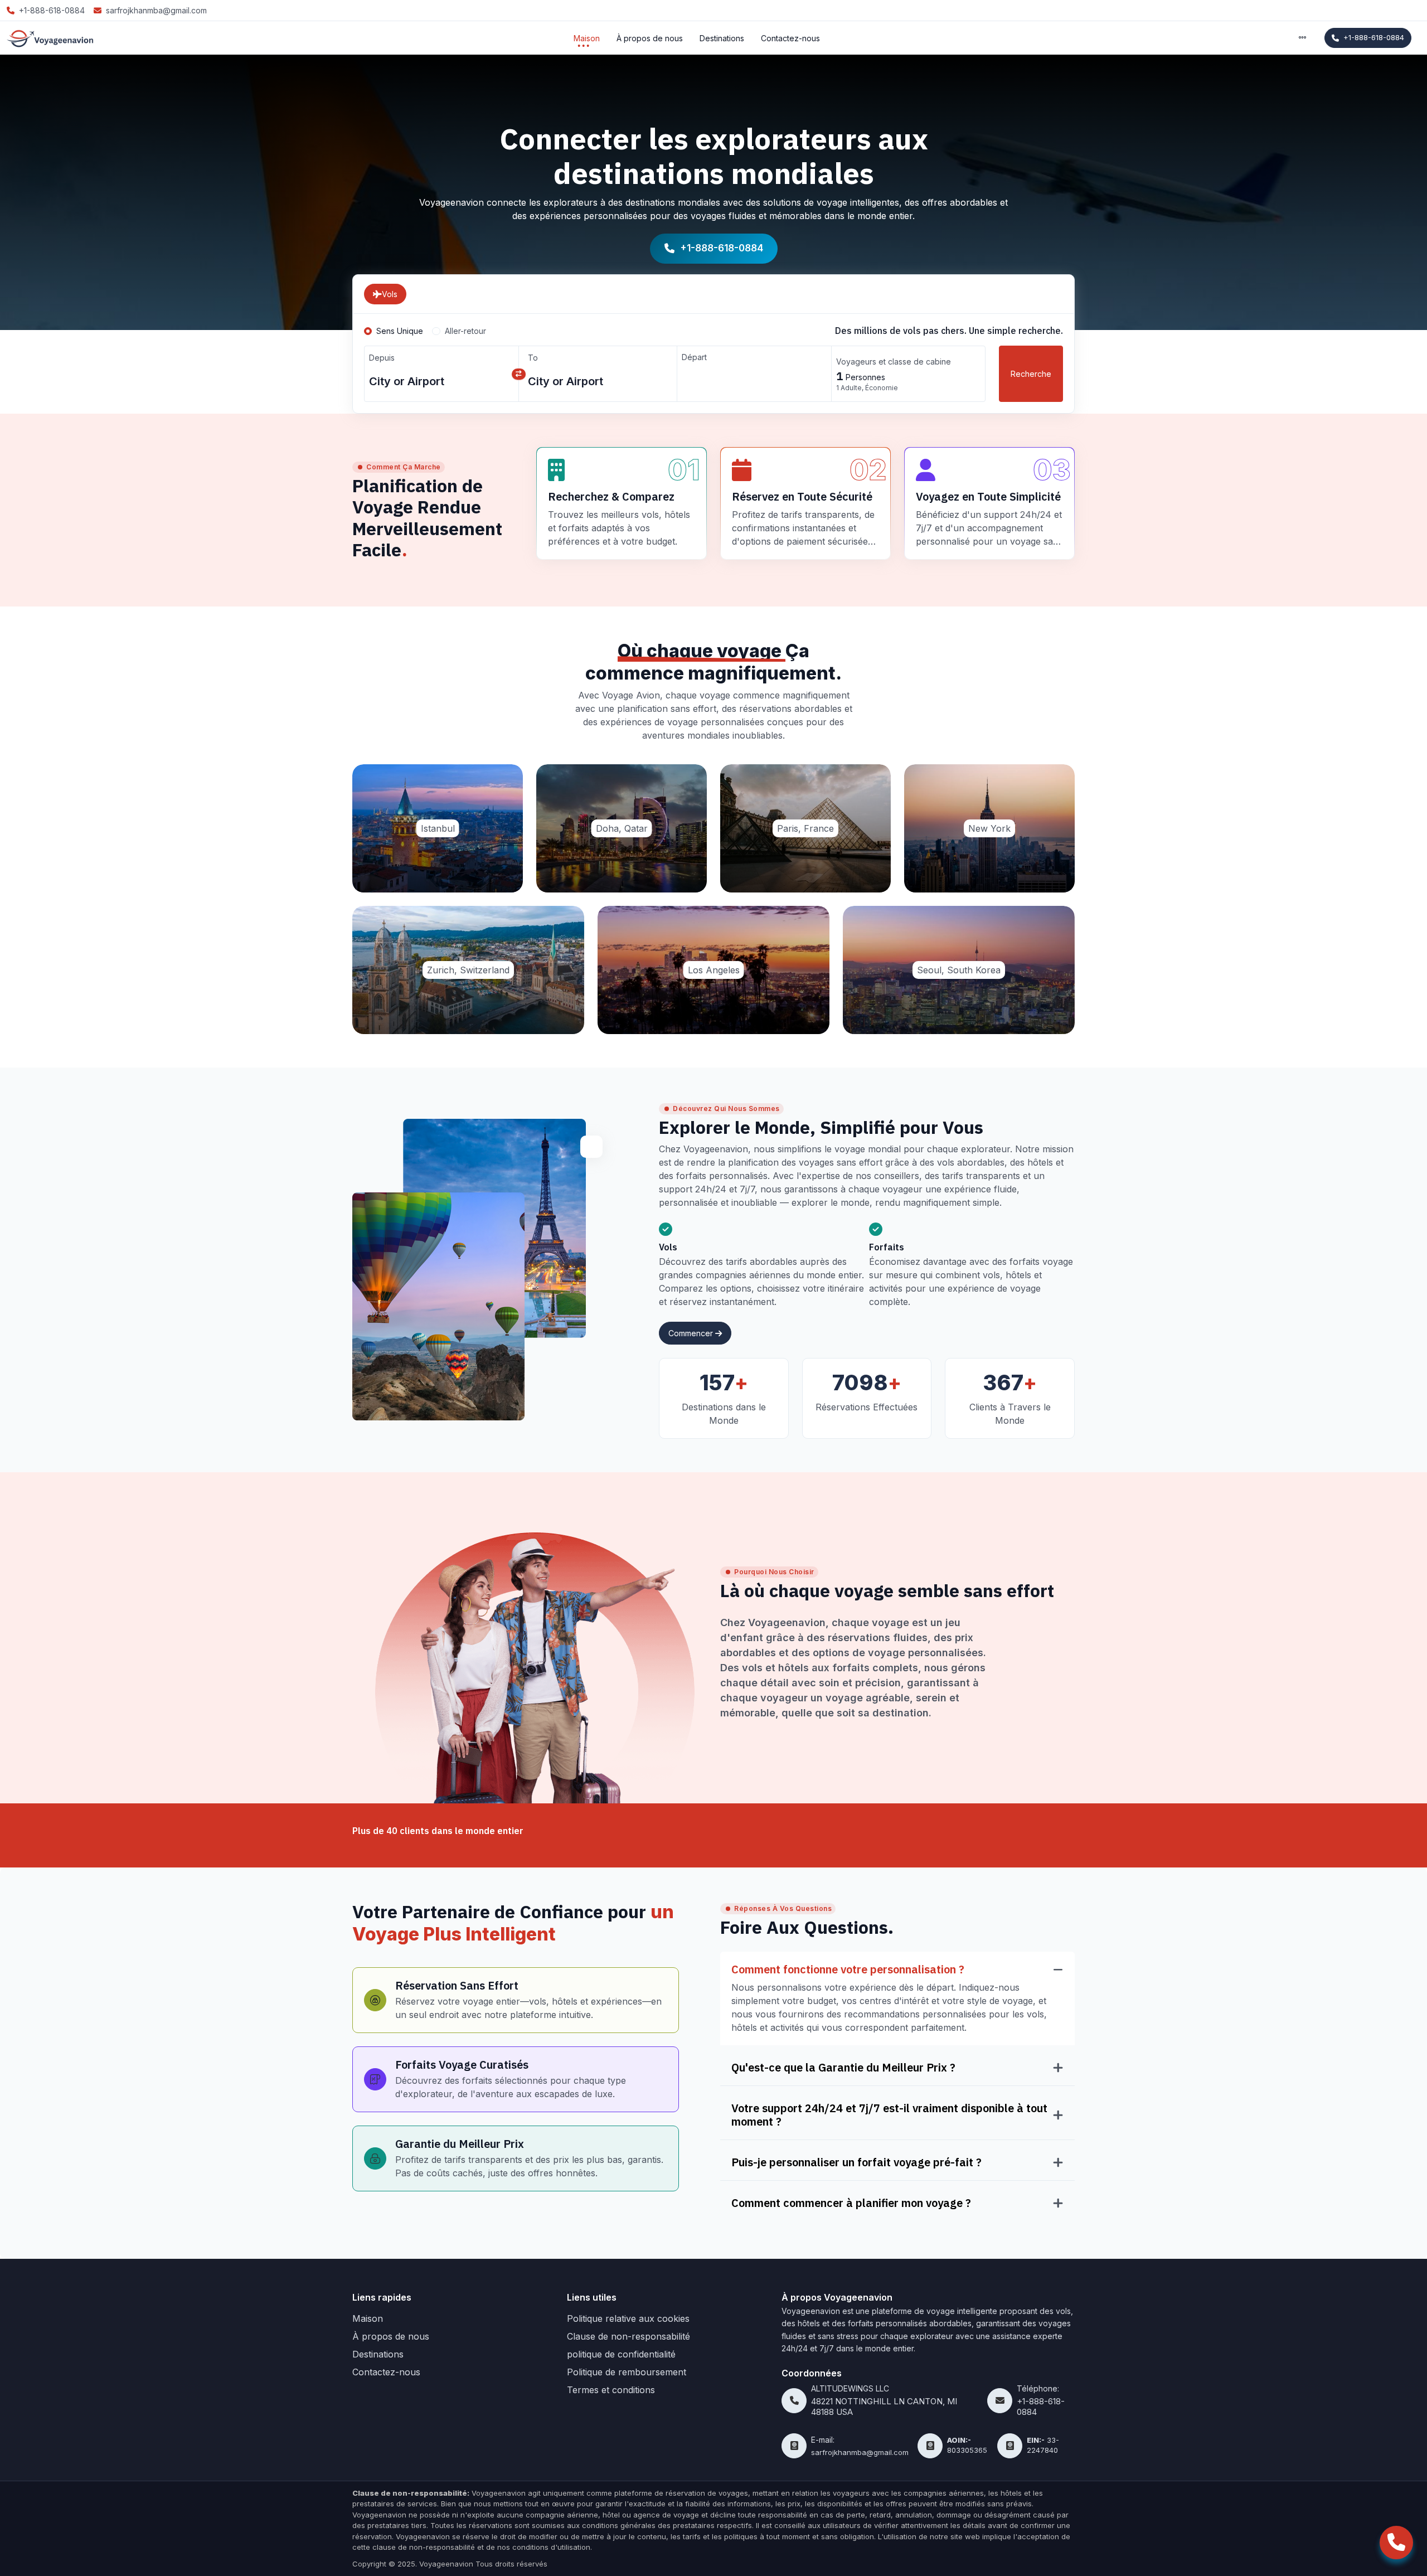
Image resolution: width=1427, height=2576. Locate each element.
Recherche (1031, 374)
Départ (694, 357)
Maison (587, 38)
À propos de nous (650, 38)
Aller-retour (465, 331)
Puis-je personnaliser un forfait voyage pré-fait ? (856, 2162)
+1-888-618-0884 (1374, 37)
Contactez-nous (790, 38)
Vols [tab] (390, 294)
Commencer (692, 1333)
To (533, 358)
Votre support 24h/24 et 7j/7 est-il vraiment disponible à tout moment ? (889, 2115)
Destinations (722, 38)
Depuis (382, 358)
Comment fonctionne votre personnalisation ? (848, 1969)
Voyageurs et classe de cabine (894, 362)
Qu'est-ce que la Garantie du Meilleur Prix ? (843, 2068)
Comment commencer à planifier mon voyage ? (851, 2203)
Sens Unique (400, 331)
